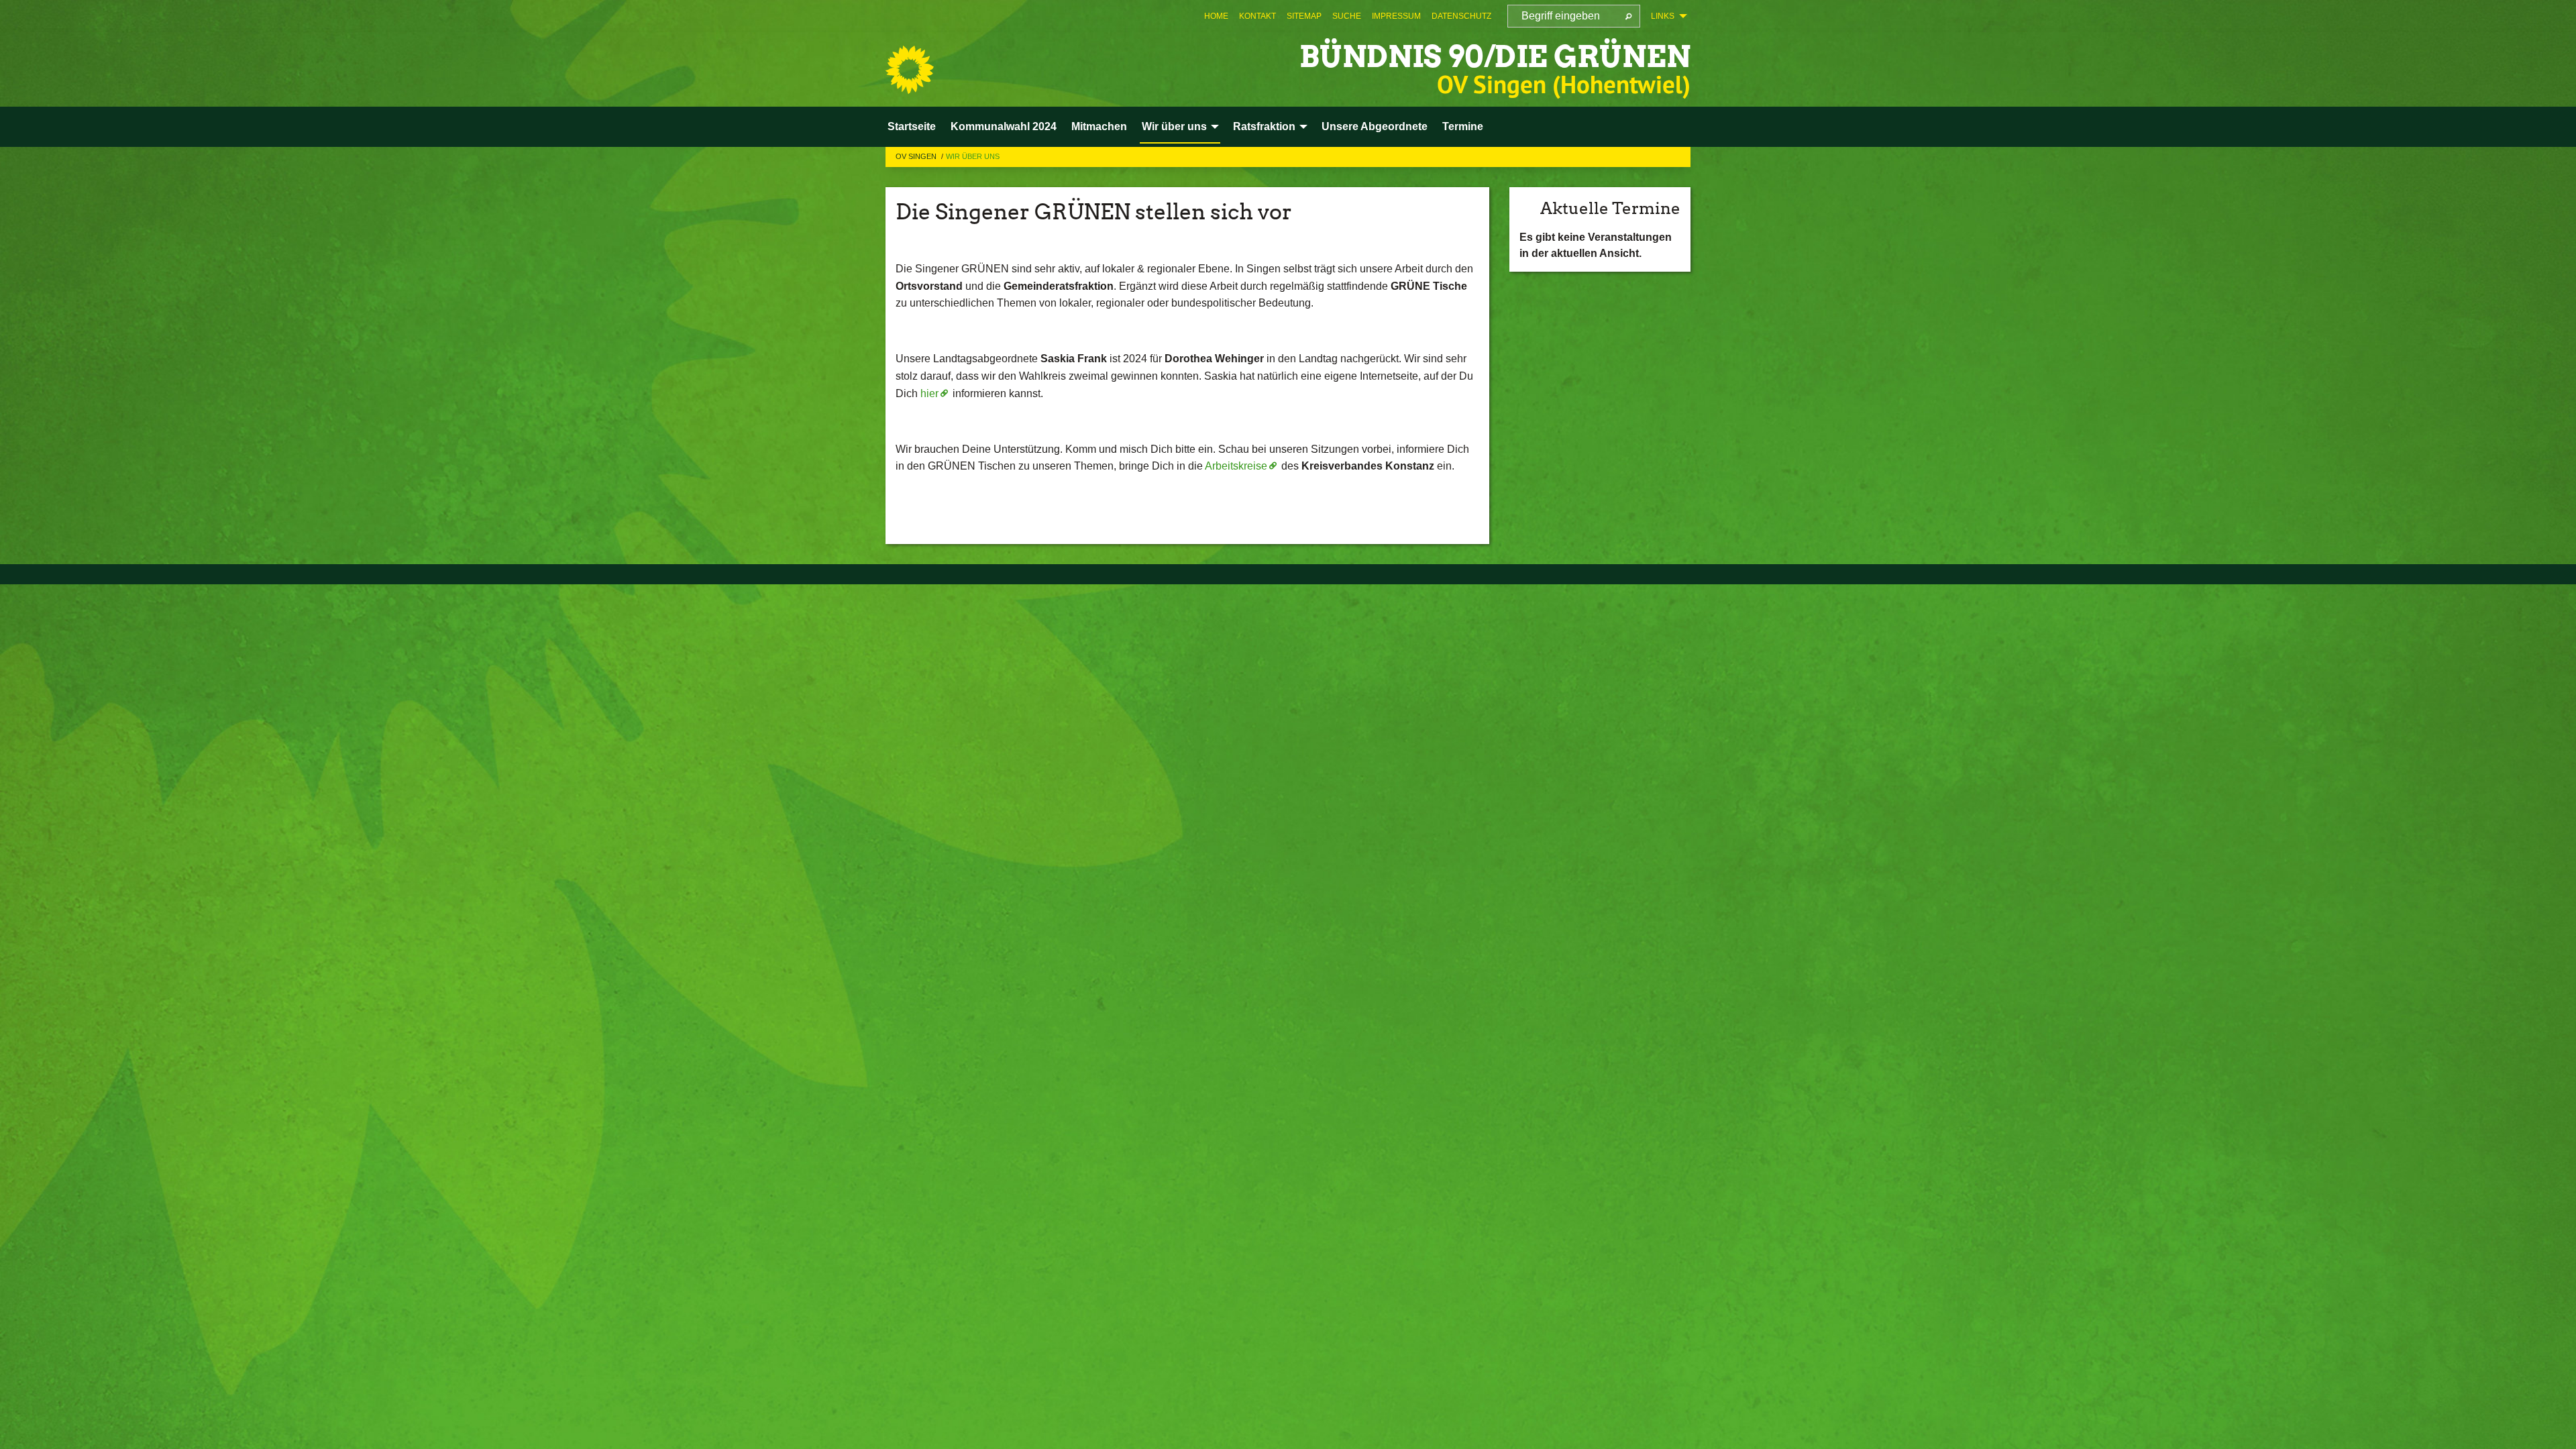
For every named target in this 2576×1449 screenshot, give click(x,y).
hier (929, 393)
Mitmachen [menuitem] (1099, 126)
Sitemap (1304, 16)
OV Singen (917, 156)
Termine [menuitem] (1463, 126)
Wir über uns (973, 156)
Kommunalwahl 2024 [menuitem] (1004, 126)
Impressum (1396, 16)
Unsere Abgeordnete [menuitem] (1375, 126)
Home (1216, 16)
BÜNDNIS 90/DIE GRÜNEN (1495, 57)
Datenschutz (1461, 16)
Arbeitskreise (1236, 466)
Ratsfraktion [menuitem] (1264, 126)
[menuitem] (1216, 16)
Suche (1347, 16)
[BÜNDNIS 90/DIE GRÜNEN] (910, 70)
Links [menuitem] (1663, 16)
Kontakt (1257, 16)
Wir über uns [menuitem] (1174, 126)
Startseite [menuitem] (912, 126)
